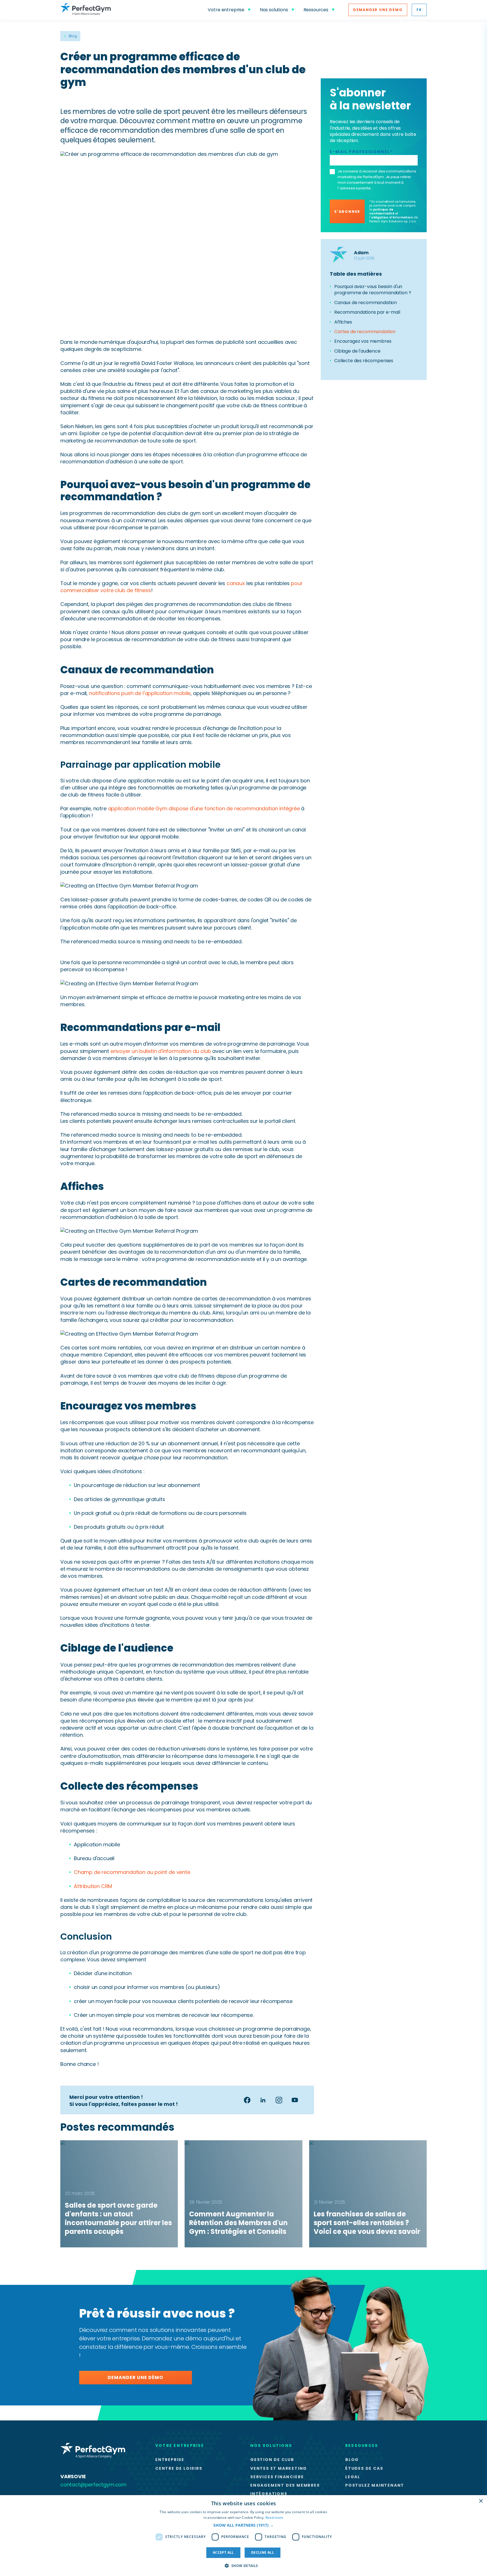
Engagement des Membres (285, 2485)
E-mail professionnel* (361, 152)
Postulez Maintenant (375, 2485)
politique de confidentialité (382, 211)
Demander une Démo (378, 10)
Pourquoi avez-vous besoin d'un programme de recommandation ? (373, 290)
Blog (73, 36)
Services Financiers (277, 2477)
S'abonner (347, 212)
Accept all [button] (223, 2552)
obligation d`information (392, 217)
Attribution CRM (93, 1886)
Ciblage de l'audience (357, 351)
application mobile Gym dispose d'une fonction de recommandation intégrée (204, 808)
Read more (275, 2518)
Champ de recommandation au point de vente (132, 1872)
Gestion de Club (272, 2460)
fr (419, 10)
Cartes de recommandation (365, 332)
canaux (236, 583)
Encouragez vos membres (363, 341)
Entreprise (170, 2460)
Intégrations (269, 2494)
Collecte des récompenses (364, 361)
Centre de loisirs (179, 2468)
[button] (243, 2525)
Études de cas (364, 2468)
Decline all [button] (263, 2552)
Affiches (343, 322)
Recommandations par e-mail (367, 312)
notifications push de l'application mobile (140, 693)
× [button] (481, 2501)
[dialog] (243, 2536)
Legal (353, 2477)
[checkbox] (332, 172)
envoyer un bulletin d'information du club (161, 1051)
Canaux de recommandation (366, 303)
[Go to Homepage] (86, 10)
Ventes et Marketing (279, 2468)
